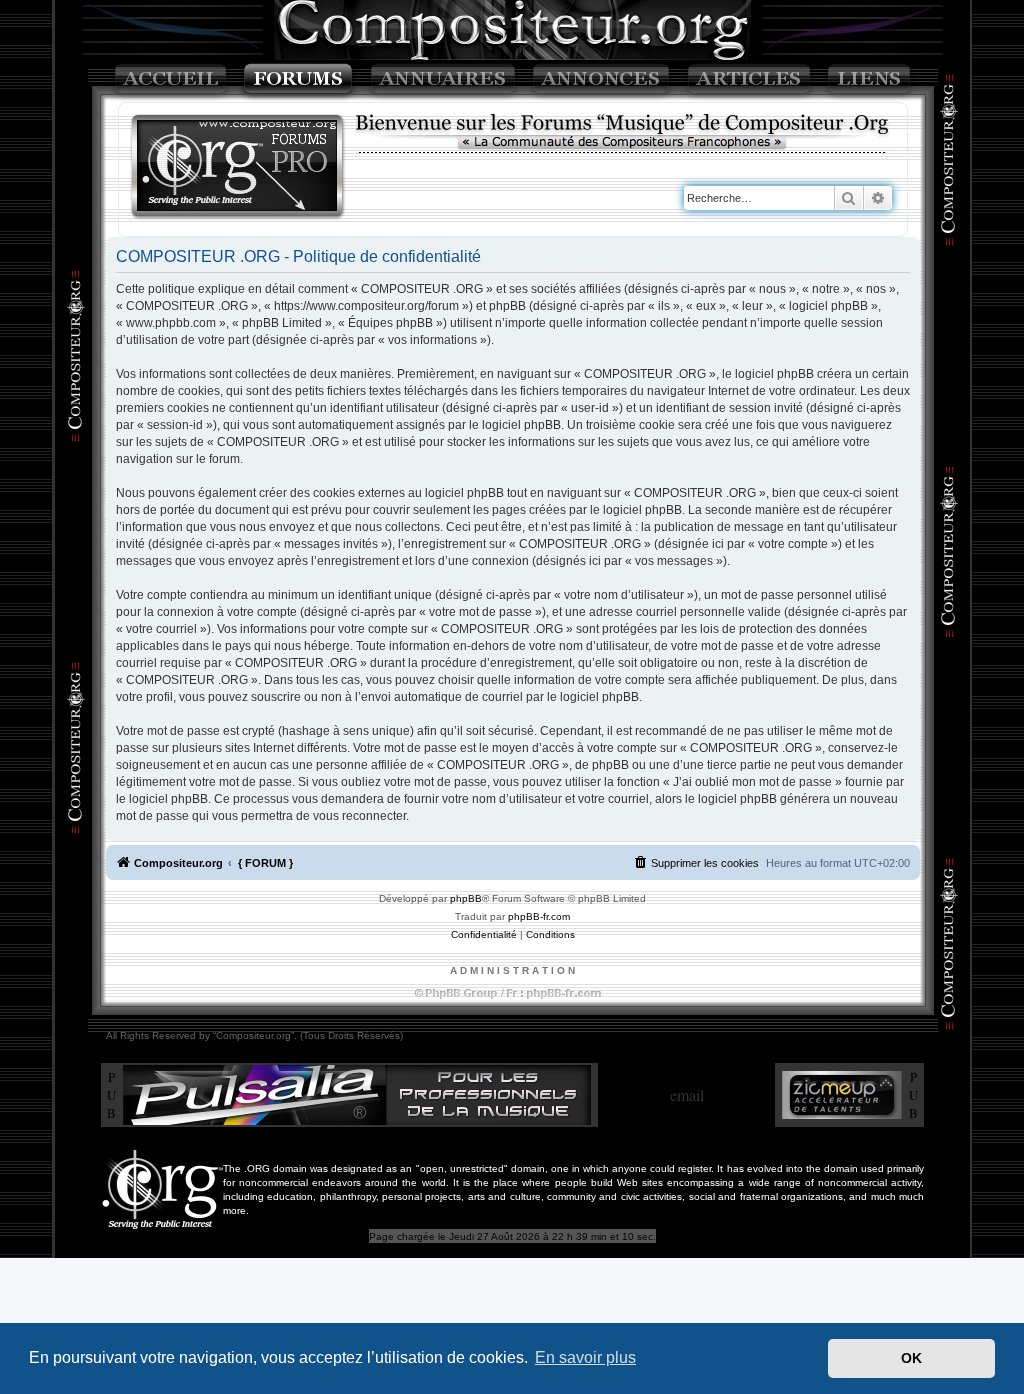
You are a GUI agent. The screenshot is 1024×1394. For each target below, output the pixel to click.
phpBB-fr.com (539, 916)
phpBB (466, 898)
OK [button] (911, 1358)
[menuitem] (696, 863)
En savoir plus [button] (585, 1357)
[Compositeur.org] (238, 167)
